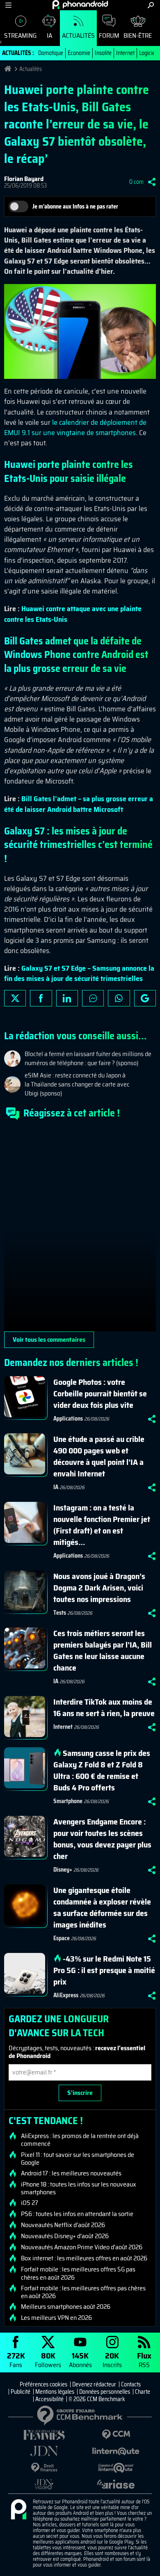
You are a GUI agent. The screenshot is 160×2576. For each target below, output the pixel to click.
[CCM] (116, 2435)
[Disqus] (80, 1229)
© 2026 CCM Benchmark (97, 2399)
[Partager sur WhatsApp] (119, 998)
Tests (60, 1613)
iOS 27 (30, 2203)
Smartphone (68, 1801)
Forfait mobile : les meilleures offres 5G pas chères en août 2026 (78, 2273)
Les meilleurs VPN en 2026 (56, 2318)
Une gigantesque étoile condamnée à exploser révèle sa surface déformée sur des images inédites (102, 1907)
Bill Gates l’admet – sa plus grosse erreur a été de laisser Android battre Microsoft (79, 804)
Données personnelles (105, 2392)
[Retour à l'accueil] (80, 5)
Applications (68, 1419)
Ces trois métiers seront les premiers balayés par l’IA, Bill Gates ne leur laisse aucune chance (103, 1650)
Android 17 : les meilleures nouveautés (71, 2173)
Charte (143, 2392)
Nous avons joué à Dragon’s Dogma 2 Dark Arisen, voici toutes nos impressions (99, 1588)
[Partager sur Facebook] (41, 998)
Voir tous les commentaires (49, 1340)
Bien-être (138, 36)
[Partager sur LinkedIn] (67, 998)
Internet (125, 53)
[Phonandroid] (18, 2510)
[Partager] (152, 182)
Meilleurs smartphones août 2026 (66, 2307)
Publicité (21, 2392)
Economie (79, 53)
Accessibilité (49, 2399)
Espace (62, 1938)
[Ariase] (116, 2484)
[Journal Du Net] (44, 2451)
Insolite (103, 53)
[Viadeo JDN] (44, 2484)
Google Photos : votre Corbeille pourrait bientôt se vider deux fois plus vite (100, 1393)
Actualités (78, 36)
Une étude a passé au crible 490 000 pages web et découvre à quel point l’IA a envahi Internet (99, 1456)
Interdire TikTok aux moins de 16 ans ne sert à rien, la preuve (104, 1707)
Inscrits (112, 2359)
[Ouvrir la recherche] (151, 5)
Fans (16, 2359)
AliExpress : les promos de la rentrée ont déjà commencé (80, 2140)
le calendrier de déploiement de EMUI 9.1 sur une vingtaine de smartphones (75, 427)
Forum (109, 36)
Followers (48, 2359)
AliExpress (66, 1995)
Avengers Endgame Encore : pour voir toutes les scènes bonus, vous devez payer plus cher (102, 1839)
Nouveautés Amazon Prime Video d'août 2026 (82, 2247)
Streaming (20, 36)
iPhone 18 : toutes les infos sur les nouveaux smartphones (79, 2188)
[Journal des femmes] (44, 2435)
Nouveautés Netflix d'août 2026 (63, 2225)
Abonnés (80, 2359)
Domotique (51, 53)
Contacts (131, 2384)
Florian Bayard (24, 179)
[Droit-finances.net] (44, 2468)
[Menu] (8, 5)
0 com (136, 182)
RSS (144, 2359)
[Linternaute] (116, 2451)
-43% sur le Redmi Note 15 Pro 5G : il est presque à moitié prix (104, 1970)
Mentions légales (55, 2392)
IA (49, 36)
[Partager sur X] (15, 998)
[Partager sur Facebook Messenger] (93, 998)
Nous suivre (145, 998)
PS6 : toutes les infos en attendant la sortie (77, 2214)
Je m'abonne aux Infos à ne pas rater (75, 206)
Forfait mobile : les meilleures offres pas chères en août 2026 (83, 2292)
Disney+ (63, 1870)
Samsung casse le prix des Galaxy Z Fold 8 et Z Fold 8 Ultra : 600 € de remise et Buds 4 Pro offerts (102, 1770)
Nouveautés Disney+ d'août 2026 (65, 2236)
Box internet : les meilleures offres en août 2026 (84, 2258)
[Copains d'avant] (116, 2468)
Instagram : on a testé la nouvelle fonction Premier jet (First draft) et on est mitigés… (102, 1525)
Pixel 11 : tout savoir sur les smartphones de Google (78, 2159)
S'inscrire (80, 2093)
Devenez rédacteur (94, 2384)
